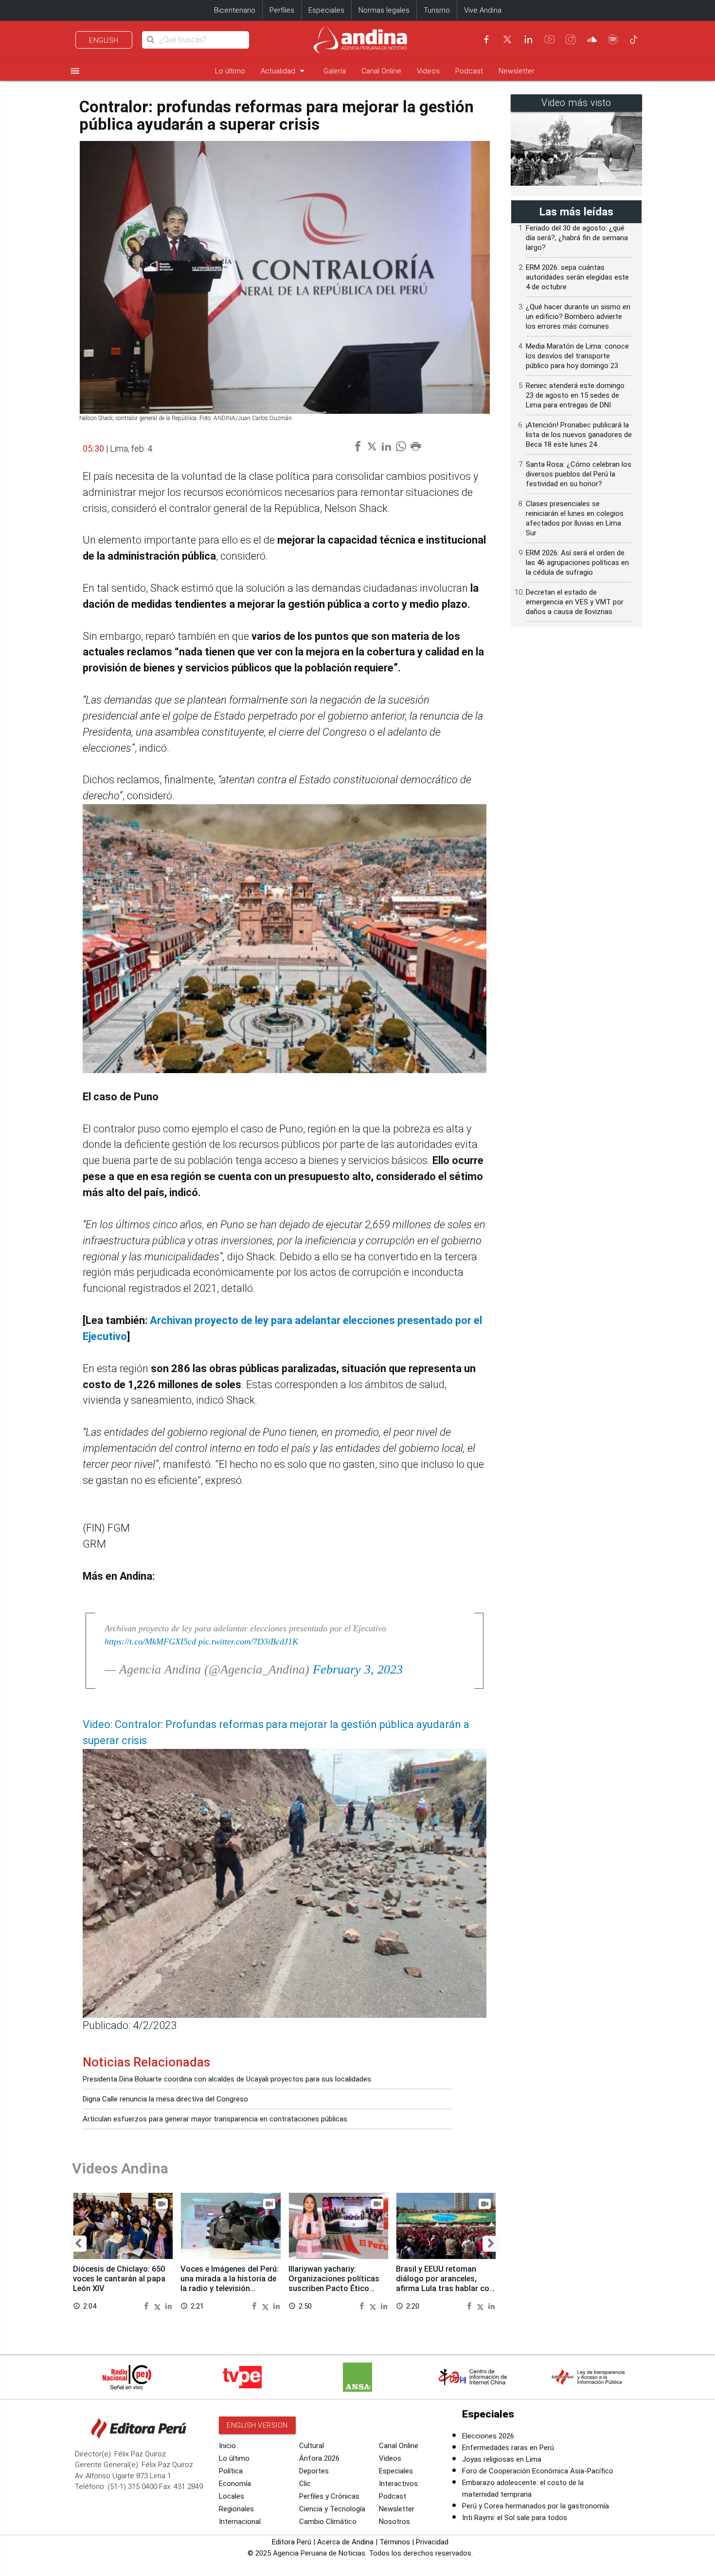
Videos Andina (120, 2168)
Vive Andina (483, 10)
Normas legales (384, 10)
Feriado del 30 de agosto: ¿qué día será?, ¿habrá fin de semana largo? (577, 238)
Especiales (326, 10)
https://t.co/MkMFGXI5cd (150, 1641)
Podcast (469, 71)
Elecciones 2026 (488, 2436)
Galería (335, 71)
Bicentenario (235, 10)
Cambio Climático (328, 2522)
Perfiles (282, 10)
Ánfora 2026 (319, 2458)
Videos (428, 71)
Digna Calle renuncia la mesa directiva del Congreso (165, 2099)
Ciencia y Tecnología (332, 2509)
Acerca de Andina (345, 2542)
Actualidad (284, 71)
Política (231, 2471)
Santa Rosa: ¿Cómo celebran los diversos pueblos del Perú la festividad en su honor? (579, 474)
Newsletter (517, 71)
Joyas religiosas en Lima (502, 2459)
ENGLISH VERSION (257, 2425)
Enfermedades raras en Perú (508, 2448)
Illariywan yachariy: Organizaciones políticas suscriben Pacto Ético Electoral (334, 2283)
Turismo (437, 10)
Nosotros (394, 2522)
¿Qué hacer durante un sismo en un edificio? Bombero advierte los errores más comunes (578, 317)
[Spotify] (613, 39)
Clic (305, 2484)
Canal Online (381, 71)
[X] (507, 39)
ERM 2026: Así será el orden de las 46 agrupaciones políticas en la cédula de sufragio (577, 563)
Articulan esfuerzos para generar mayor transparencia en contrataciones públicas (215, 2119)
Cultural (312, 2446)
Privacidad (432, 2542)
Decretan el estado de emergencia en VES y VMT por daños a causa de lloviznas (575, 602)
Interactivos (398, 2484)
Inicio (227, 2446)
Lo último (230, 71)
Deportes (314, 2471)
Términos (395, 2542)
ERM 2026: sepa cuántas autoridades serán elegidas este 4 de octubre (577, 277)
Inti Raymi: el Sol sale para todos (515, 2518)
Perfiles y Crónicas (329, 2496)
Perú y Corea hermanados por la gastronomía (536, 2506)
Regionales (236, 2509)
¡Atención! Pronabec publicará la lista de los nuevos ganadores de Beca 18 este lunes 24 (579, 435)
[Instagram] (571, 39)
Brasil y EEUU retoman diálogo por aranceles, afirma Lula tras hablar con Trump (445, 2283)
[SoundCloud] (592, 39)
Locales (232, 2496)
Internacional (240, 2522)
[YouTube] (550, 39)
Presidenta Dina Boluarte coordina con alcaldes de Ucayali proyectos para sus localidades (227, 2079)
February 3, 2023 (358, 1669)
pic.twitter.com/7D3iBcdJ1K (248, 1641)
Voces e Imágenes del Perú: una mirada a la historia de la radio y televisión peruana (230, 2283)
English (104, 40)
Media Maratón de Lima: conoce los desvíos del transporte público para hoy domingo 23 (577, 356)
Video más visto (576, 103)
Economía (235, 2484)
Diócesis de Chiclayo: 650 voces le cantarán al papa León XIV (119, 2279)
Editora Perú (292, 2542)
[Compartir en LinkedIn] (169, 2305)
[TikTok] (634, 39)
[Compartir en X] (159, 2305)
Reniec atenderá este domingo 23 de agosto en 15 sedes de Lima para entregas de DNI (575, 395)
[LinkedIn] (528, 39)
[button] (78, 2244)
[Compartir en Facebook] (147, 2305)
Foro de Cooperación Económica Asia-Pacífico (538, 2471)
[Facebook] (486, 39)
